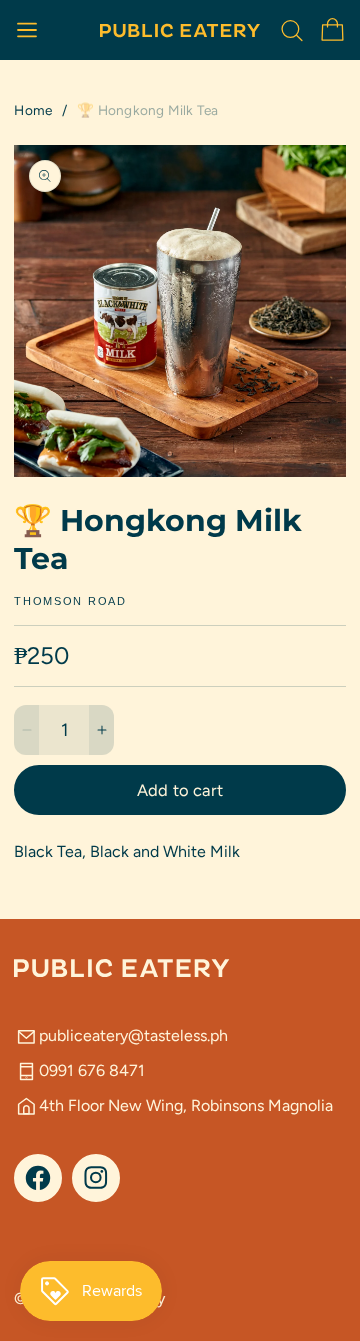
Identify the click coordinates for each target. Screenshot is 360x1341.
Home (33, 110)
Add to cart (180, 790)
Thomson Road (70, 601)
